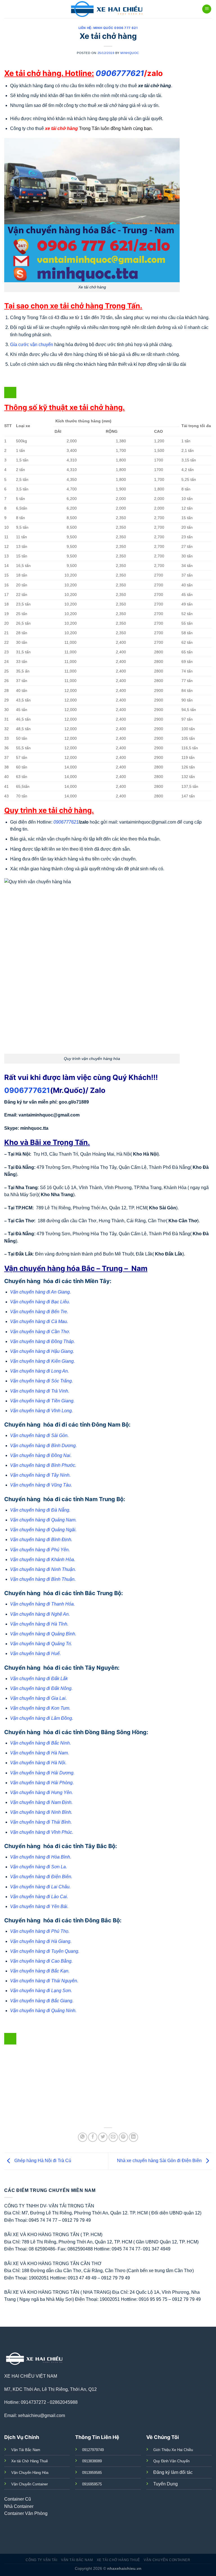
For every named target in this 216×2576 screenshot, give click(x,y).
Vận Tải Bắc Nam (77, 2560)
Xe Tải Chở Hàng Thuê (118, 2560)
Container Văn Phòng (26, 2513)
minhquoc (130, 53)
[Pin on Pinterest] (123, 2137)
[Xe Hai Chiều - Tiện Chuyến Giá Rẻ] (108, 9)
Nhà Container (19, 2506)
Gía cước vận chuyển (32, 345)
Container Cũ (18, 2499)
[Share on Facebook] (93, 2137)
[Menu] (207, 9)
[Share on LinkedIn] (133, 2137)
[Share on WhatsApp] (83, 2137)
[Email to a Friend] (113, 2137)
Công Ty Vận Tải (41, 2560)
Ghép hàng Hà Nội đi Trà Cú (42, 2161)
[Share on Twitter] (103, 2137)
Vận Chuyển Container (167, 2560)
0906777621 (27, 1090)
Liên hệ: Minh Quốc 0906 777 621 (108, 28)
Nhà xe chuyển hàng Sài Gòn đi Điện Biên (160, 2161)
